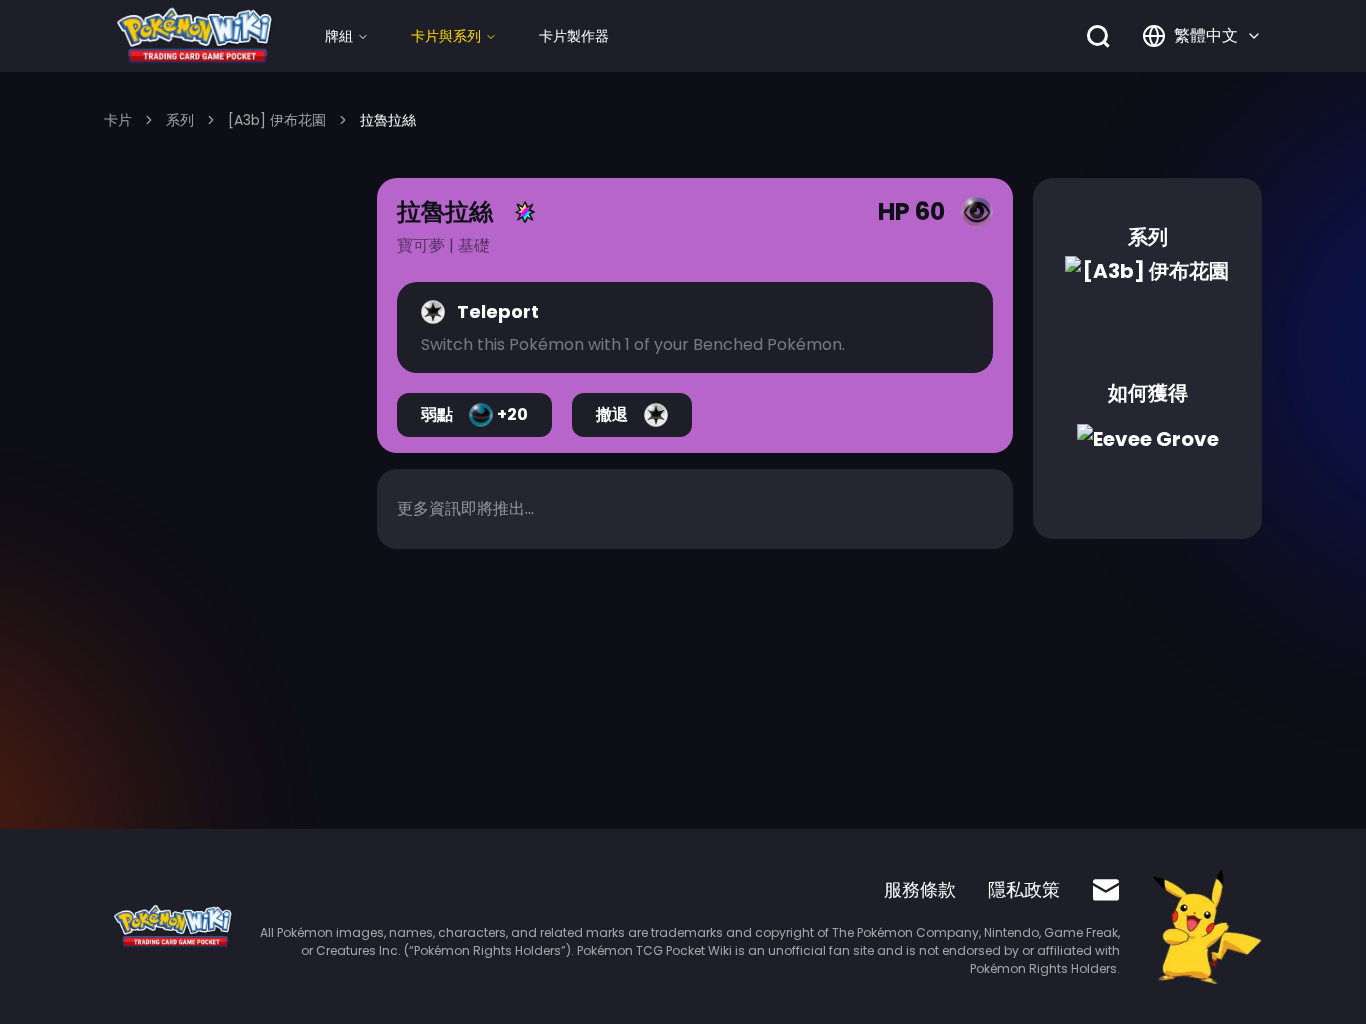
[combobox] (1202, 36)
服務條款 (920, 889)
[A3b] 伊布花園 (277, 120)
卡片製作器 (574, 36)
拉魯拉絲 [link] (388, 120)
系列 (180, 120)
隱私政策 (1024, 889)
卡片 (118, 120)
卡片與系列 (446, 36)
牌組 (339, 36)
